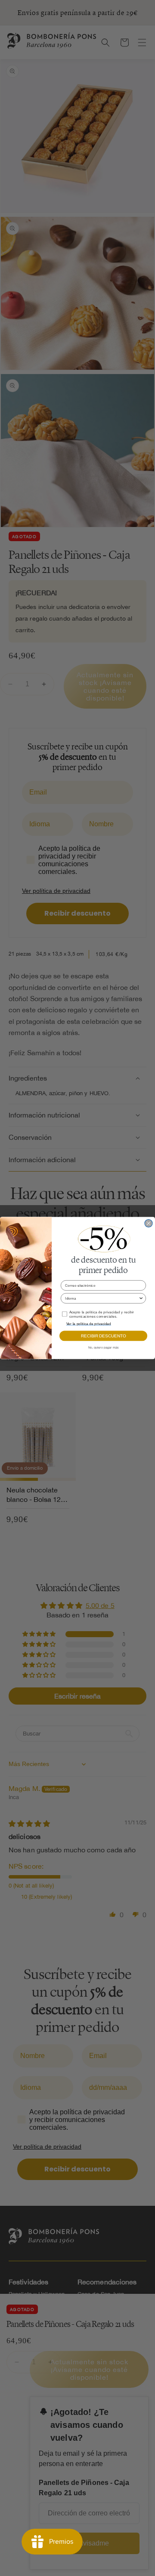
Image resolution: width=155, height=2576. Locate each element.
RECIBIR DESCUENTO (103, 1336)
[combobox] (102, 1299)
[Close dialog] (149, 1223)
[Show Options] (141, 1299)
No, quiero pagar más (104, 1347)
